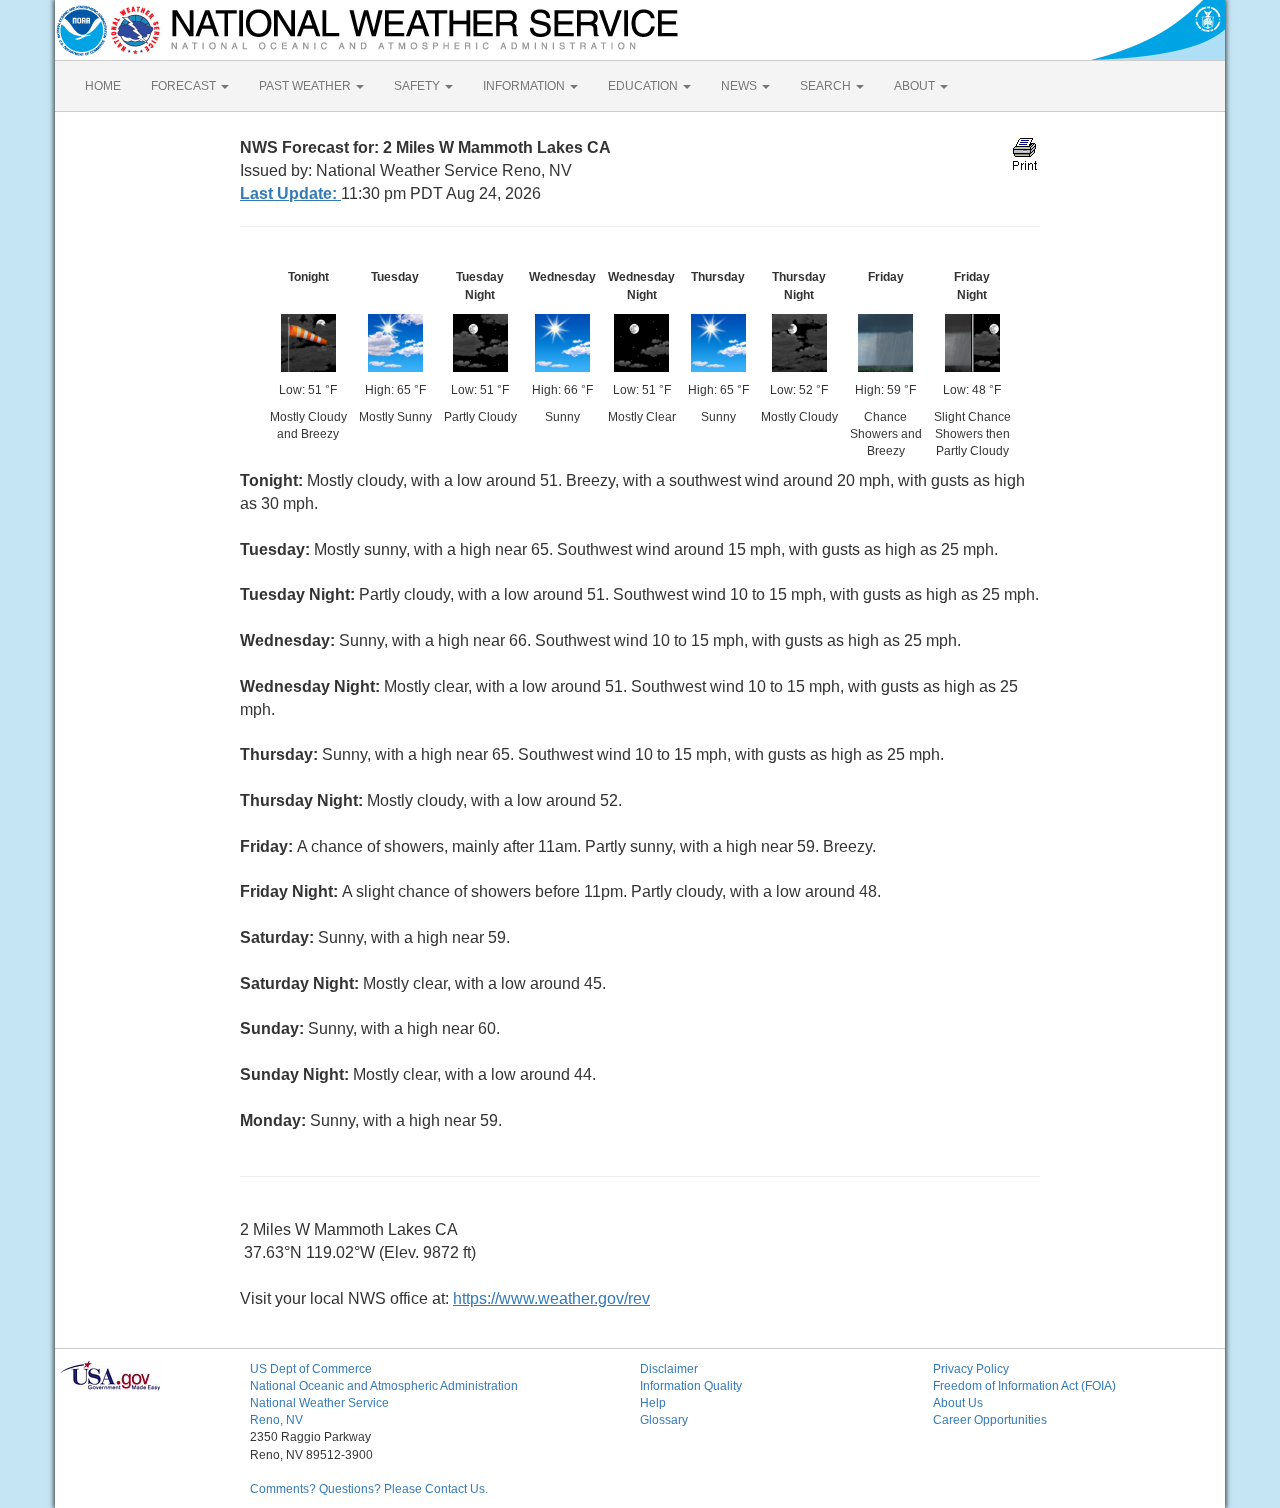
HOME (103, 86)
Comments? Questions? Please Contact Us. (369, 1489)
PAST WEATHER (306, 86)
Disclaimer (669, 1369)
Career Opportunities (990, 1420)
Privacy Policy (971, 1369)
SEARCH (827, 86)
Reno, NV (276, 1420)
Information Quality (691, 1386)
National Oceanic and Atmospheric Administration (384, 1386)
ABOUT (916, 86)
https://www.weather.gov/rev (551, 1298)
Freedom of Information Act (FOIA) (1024, 1386)
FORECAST (185, 86)
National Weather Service (319, 1403)
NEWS (740, 86)
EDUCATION (644, 86)
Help (653, 1403)
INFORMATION (525, 86)
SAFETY (418, 86)
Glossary (664, 1420)
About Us (958, 1403)
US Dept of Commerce (311, 1369)
